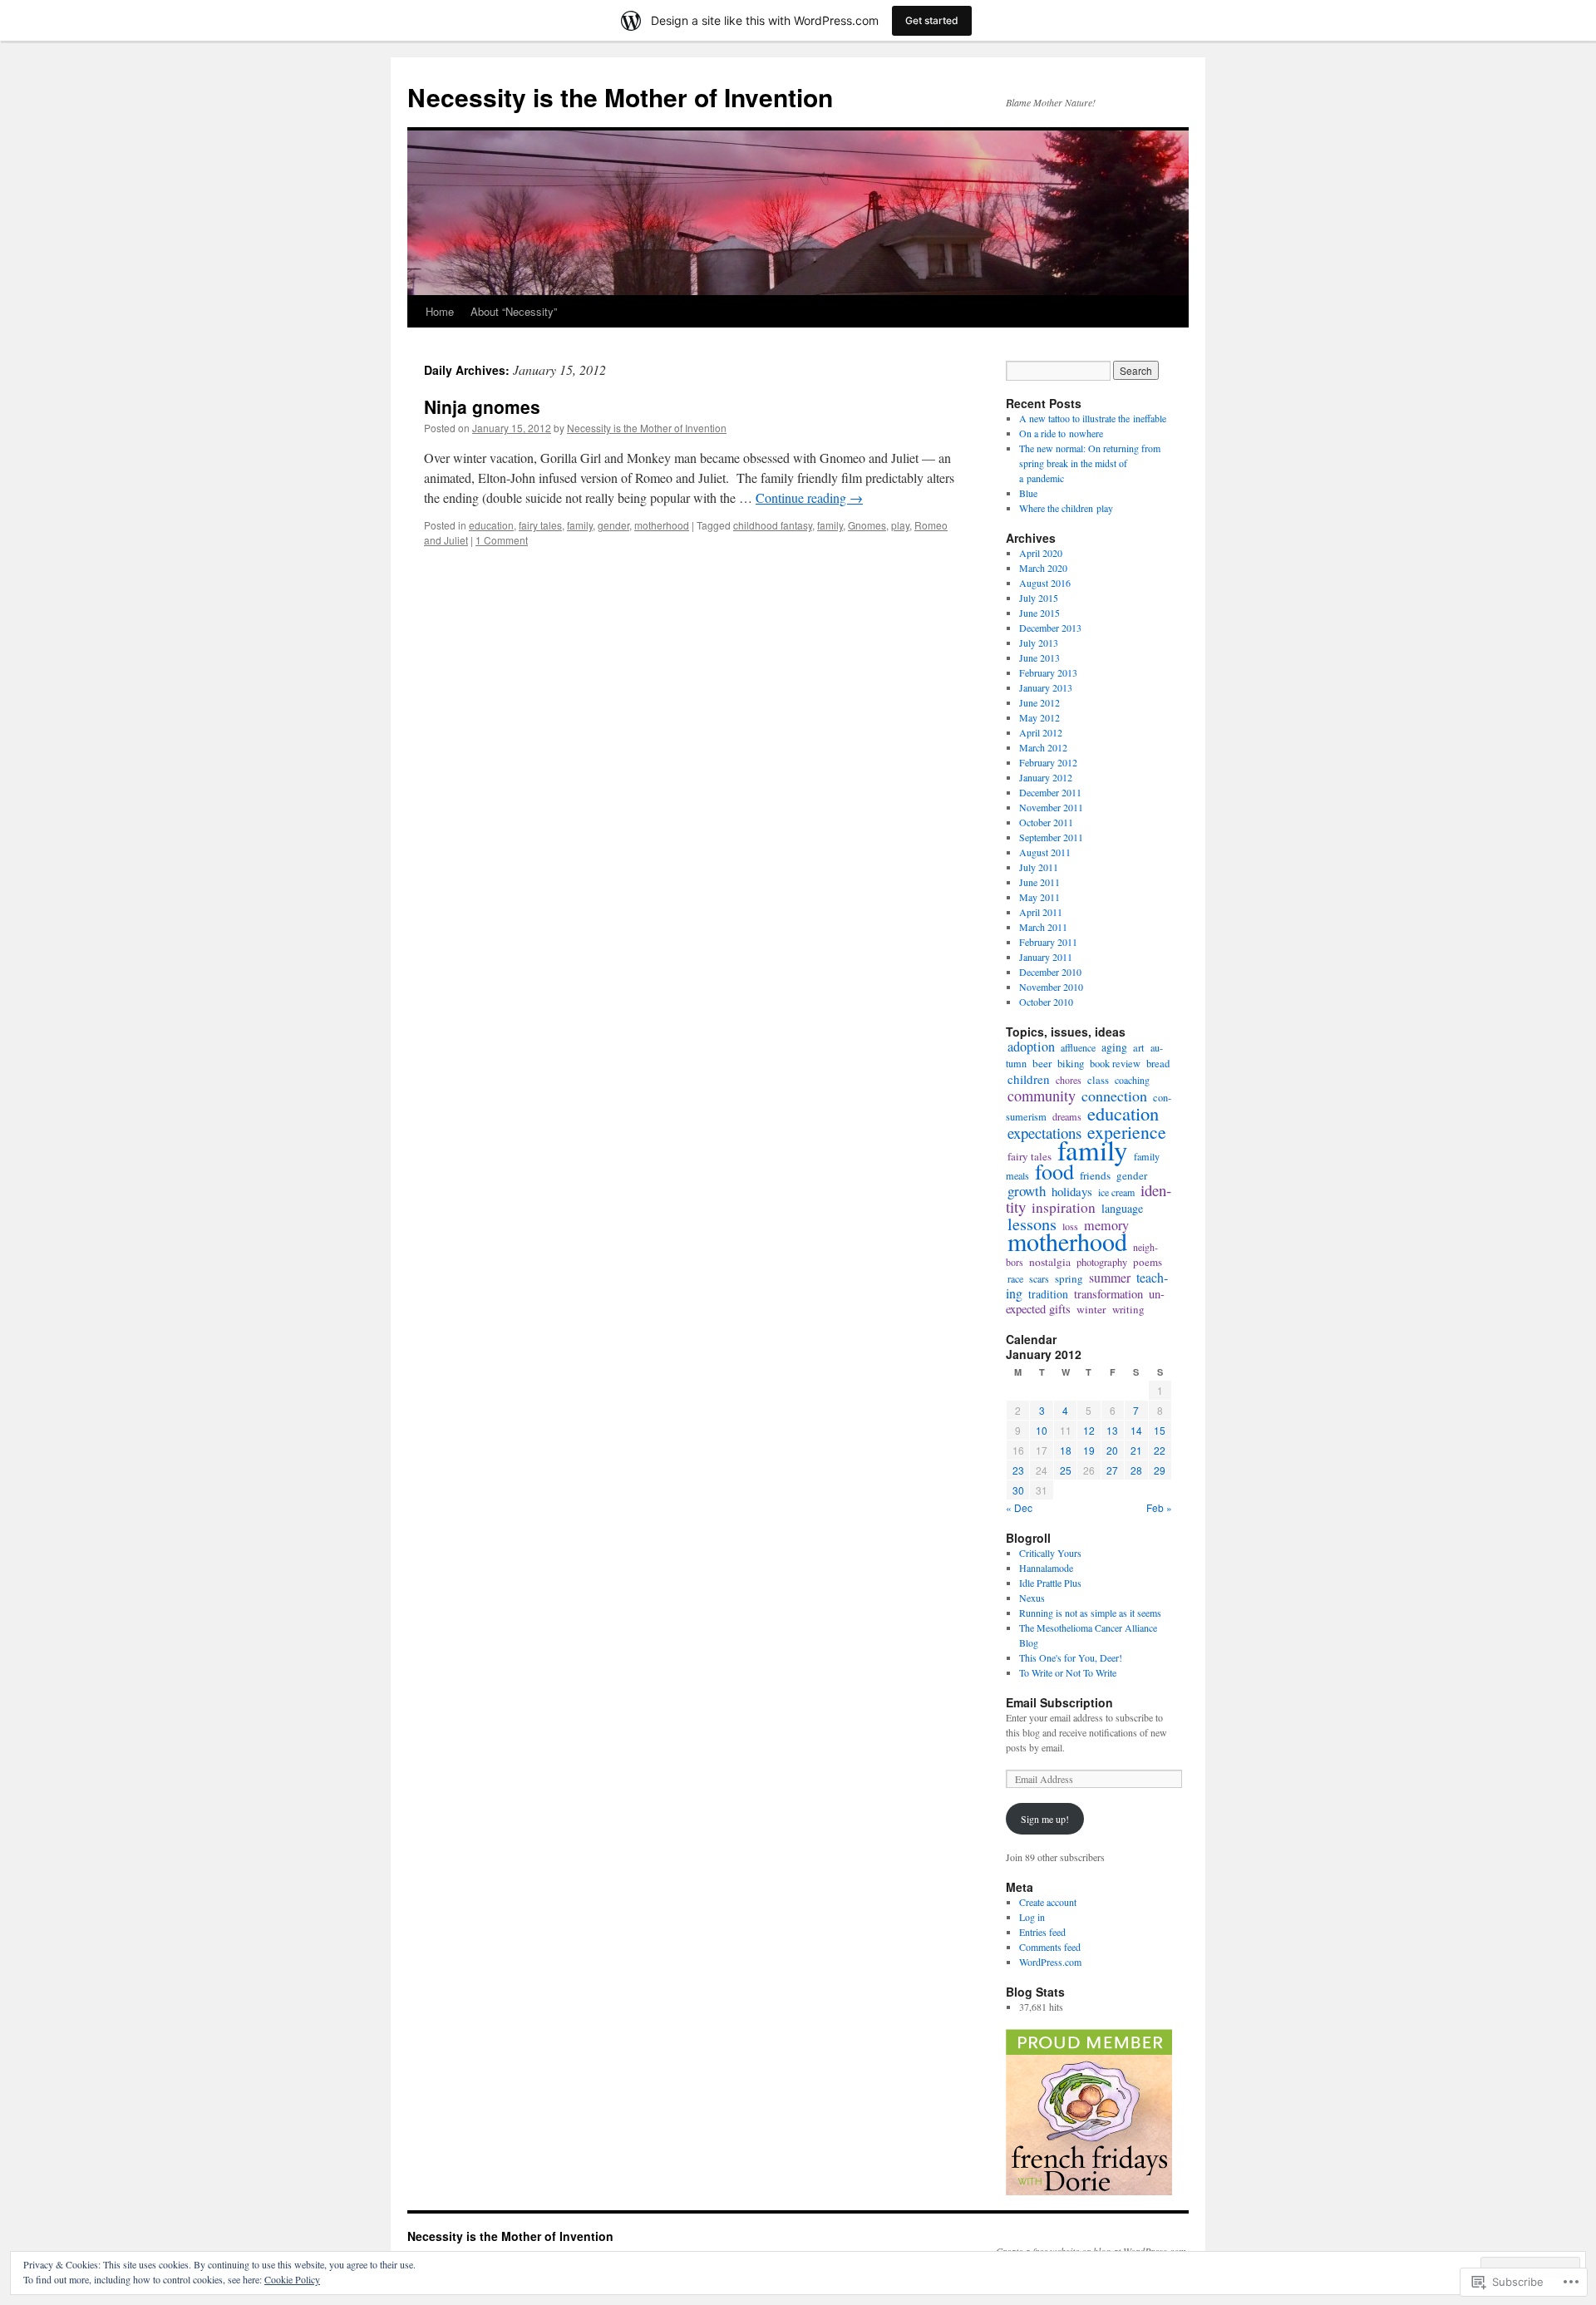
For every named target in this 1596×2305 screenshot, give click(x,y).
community (1042, 1096)
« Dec (1019, 1507)
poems (1148, 1262)
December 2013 (1050, 628)
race (1015, 1278)
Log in (1032, 1917)
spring (1069, 1278)
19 (1089, 1450)
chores (1069, 1080)
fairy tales (540, 525)
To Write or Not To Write (1068, 1672)
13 (1112, 1430)
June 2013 (1039, 658)
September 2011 (1051, 837)
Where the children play (1066, 508)
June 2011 (1039, 882)
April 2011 (1041, 912)
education (491, 525)
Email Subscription (1059, 1702)
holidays (1072, 1191)
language (1122, 1208)
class (1098, 1080)
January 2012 (1046, 777)
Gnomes (867, 525)
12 (1089, 1430)
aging (1114, 1047)
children (1029, 1079)
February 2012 (1048, 762)
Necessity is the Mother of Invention (620, 97)
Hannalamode (1046, 1568)
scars (1039, 1278)
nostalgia (1050, 1262)
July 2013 (1039, 643)
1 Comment (502, 540)
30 (1018, 1490)
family (580, 525)
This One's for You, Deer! (1071, 1657)
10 (1042, 1430)
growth (1027, 1191)
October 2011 (1046, 822)
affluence (1078, 1047)
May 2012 (1039, 717)
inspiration (1064, 1207)
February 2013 (1048, 672)
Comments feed (1050, 1947)
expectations (1044, 1133)
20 (1112, 1450)
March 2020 (1043, 568)
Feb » (1159, 1507)
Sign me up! (1045, 1819)
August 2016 (1045, 583)
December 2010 (1050, 972)
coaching (1132, 1080)
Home (440, 311)
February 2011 (1048, 942)
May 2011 (1039, 897)
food (1054, 1171)
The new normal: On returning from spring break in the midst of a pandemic (1090, 463)
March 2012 (1043, 747)
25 (1066, 1470)
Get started (932, 20)
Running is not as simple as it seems (1090, 1613)
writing (1128, 1309)
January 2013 (1046, 687)
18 (1066, 1450)
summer (1110, 1277)
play (900, 525)
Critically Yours (1050, 1553)
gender (613, 525)
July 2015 (1039, 598)
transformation (1108, 1294)
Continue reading (809, 497)
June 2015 (1039, 613)
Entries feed (1042, 1932)
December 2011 (1050, 792)
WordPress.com (1050, 1962)
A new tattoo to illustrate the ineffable (1093, 418)
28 (1136, 1470)
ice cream (1116, 1192)
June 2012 (1039, 702)
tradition (1048, 1294)
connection (1114, 1096)
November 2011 (1051, 807)
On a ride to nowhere (1061, 433)
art (1139, 1048)
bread (1158, 1064)
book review (1115, 1064)
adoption (1031, 1047)
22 (1160, 1450)
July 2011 (1039, 867)
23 (1018, 1470)
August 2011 (1045, 852)
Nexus (1032, 1598)
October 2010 (1046, 1002)
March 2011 (1043, 927)
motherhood (662, 525)
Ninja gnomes (482, 406)
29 (1160, 1470)
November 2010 (1051, 987)
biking (1071, 1064)
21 (1136, 1450)
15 (1160, 1430)
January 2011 (1046, 957)
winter (1091, 1309)
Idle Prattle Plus (1050, 1583)
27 (1112, 1470)
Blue (1028, 493)
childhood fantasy (773, 525)
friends (1095, 1175)
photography (1102, 1262)
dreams (1067, 1116)
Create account (1048, 1902)
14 (1136, 1430)
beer (1042, 1063)
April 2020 (1041, 553)
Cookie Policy (292, 2279)
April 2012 (1041, 732)
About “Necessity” (514, 311)
